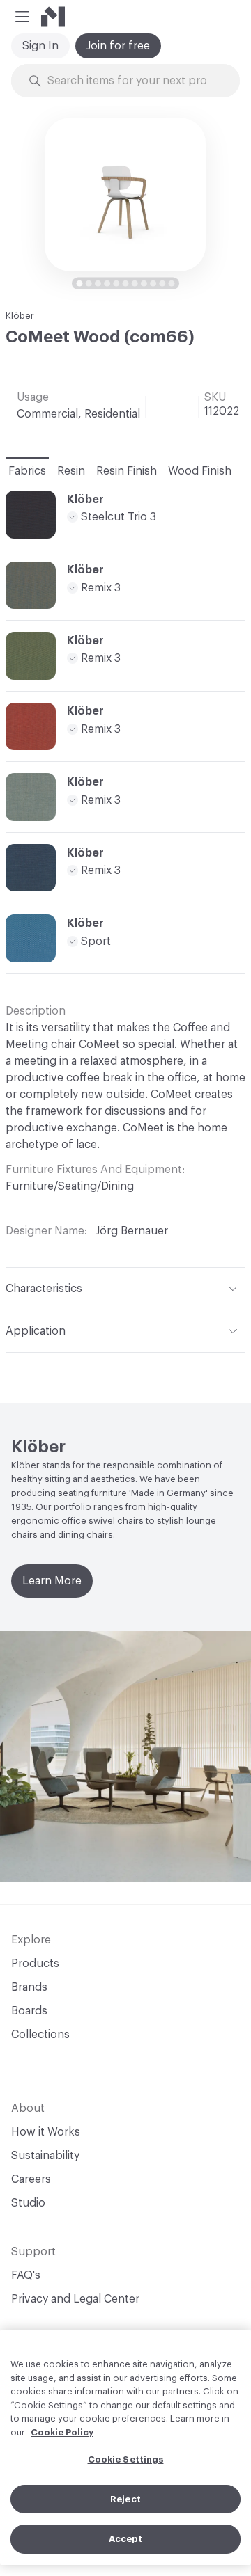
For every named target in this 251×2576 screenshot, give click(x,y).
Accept (126, 2539)
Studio (28, 2203)
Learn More (52, 1581)
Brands (29, 1987)
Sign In (40, 46)
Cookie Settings (126, 2459)
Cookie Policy (62, 2432)
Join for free (118, 46)
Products (35, 1964)
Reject (125, 2499)
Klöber (20, 316)
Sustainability (45, 2156)
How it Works (46, 2132)
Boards (29, 2011)
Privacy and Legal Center (75, 2299)
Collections (40, 2035)
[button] (22, 17)
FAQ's (26, 2275)
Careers (31, 2179)
